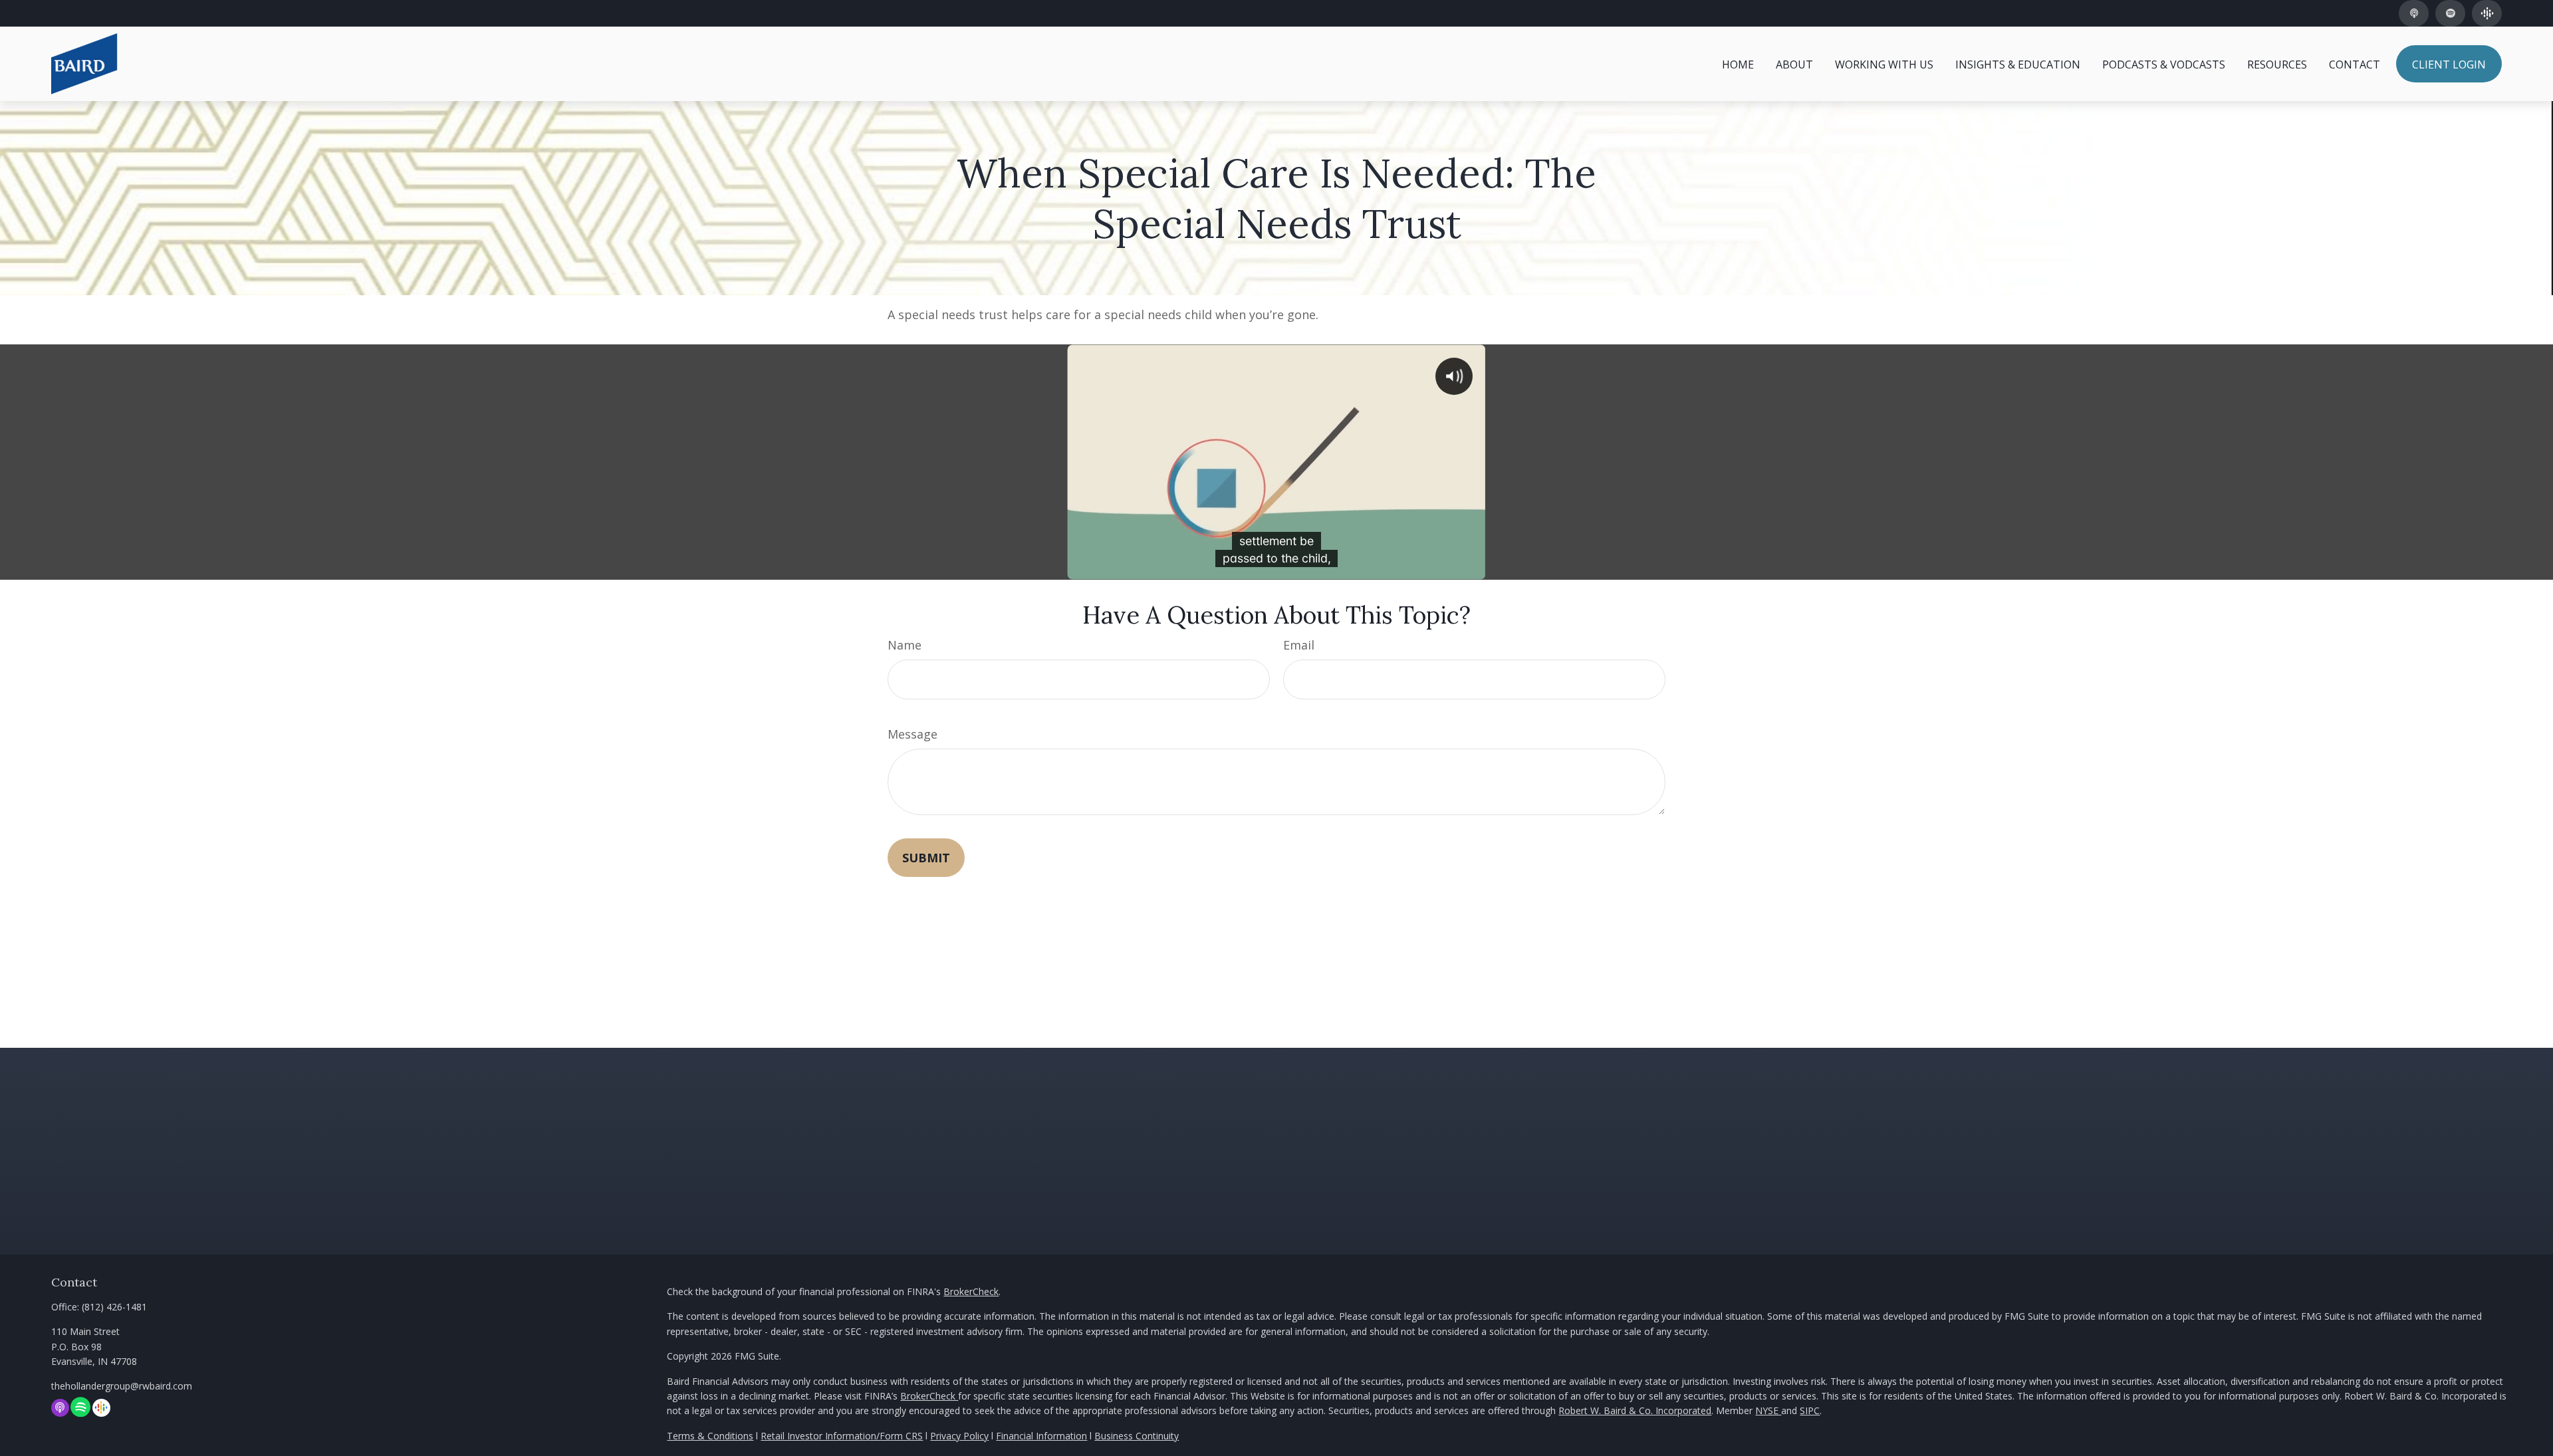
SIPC (1810, 1410)
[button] (1738, 64)
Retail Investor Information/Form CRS (842, 1436)
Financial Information (1041, 1436)
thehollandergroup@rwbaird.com (122, 1386)
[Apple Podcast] (2414, 13)
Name (905, 645)
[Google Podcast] (2487, 13)
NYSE (1768, 1410)
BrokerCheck (971, 1291)
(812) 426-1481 (100, 14)
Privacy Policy (959, 1436)
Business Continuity (1137, 1436)
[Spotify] (2450, 13)
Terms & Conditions (710, 1436)
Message (912, 734)
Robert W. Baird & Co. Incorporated (1635, 1410)
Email (1299, 645)
